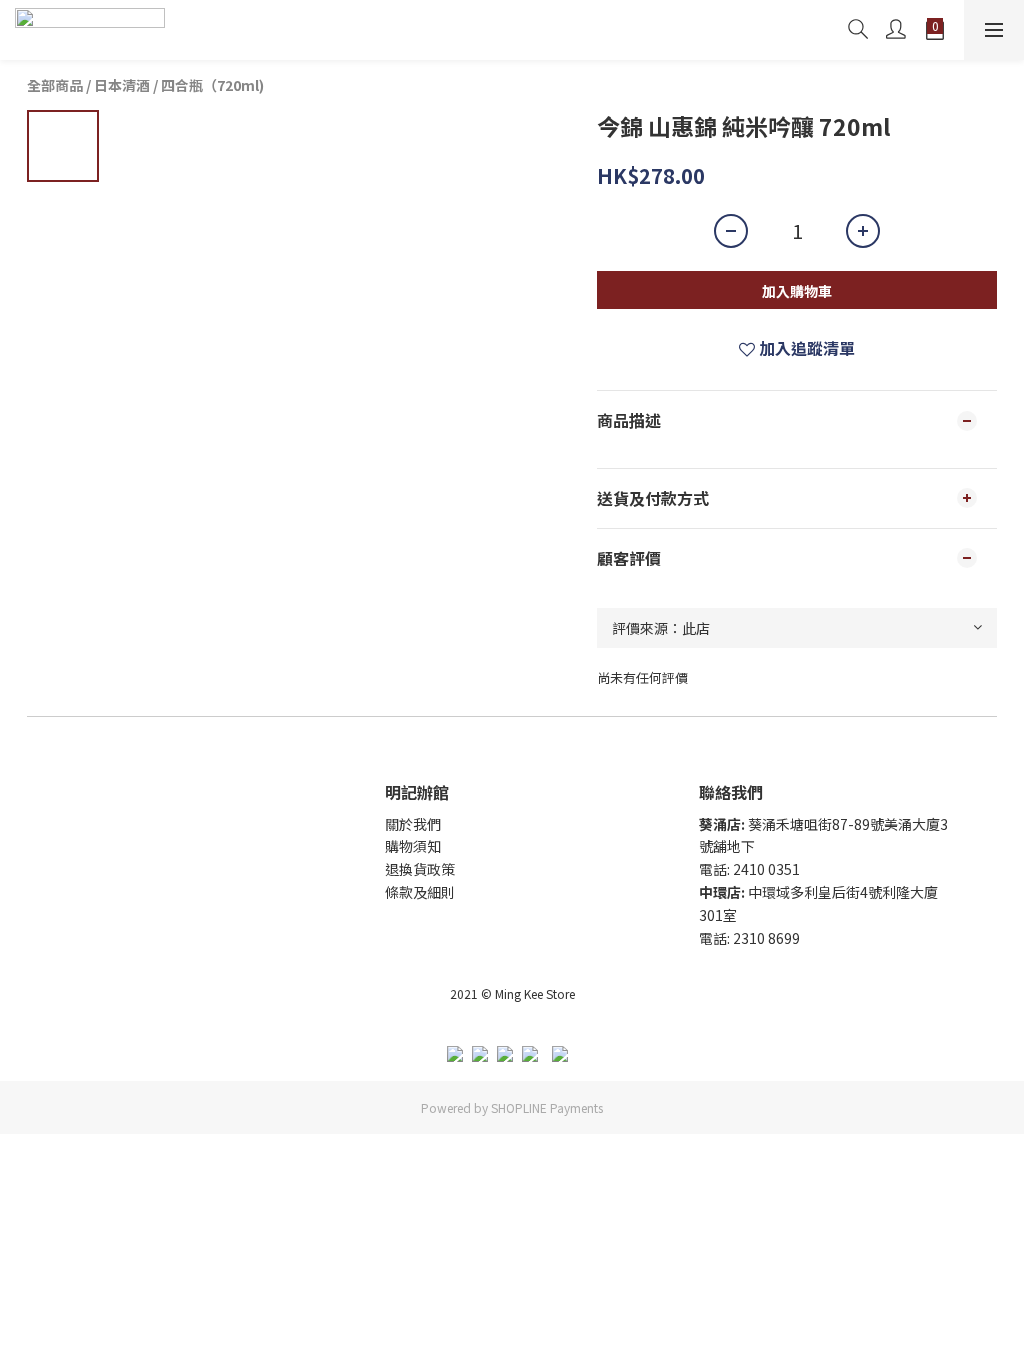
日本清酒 (122, 85)
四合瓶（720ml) (212, 85)
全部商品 (55, 85)
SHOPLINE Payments (547, 1107)
